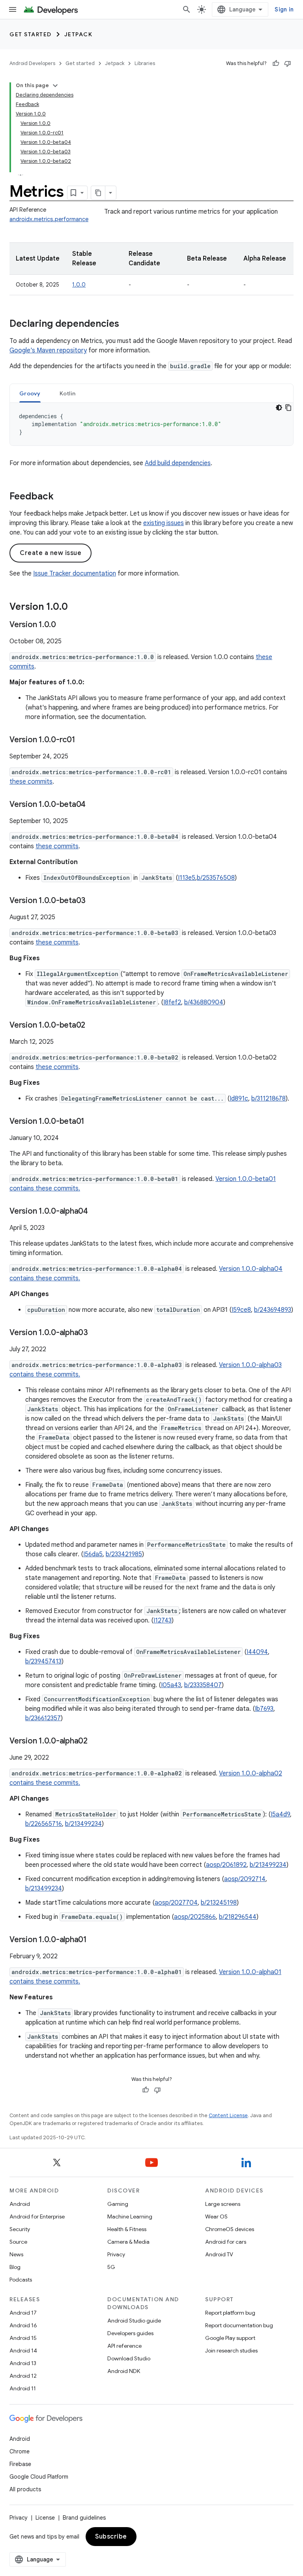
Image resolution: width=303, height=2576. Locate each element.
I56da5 (93, 1554)
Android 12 (23, 2376)
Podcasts (21, 2280)
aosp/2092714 (245, 1879)
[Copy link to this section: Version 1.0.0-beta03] (94, 901)
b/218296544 (238, 1917)
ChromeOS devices (230, 2229)
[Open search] (187, 9)
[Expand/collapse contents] (55, 86)
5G (111, 2267)
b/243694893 (273, 1310)
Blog (15, 2267)
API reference (124, 2346)
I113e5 (187, 878)
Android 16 (23, 2325)
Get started (31, 34)
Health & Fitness (127, 2229)
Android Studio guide (134, 2321)
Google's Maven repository (48, 350)
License (45, 2518)
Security (20, 2229)
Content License (228, 2115)
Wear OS (216, 2217)
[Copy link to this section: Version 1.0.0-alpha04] (96, 1212)
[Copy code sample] (288, 408)
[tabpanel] (151, 424)
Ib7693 (264, 1709)
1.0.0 (79, 285)
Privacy (116, 2254)
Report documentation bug (239, 2325)
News (16, 2254)
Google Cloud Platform (39, 2477)
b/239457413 (43, 1661)
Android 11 (23, 2388)
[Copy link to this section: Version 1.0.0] (76, 607)
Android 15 (23, 2338)
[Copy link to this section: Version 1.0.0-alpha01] (95, 1940)
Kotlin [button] (68, 393)
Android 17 (23, 2313)
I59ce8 (241, 1310)
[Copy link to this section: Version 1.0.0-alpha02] (95, 1742)
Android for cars (226, 2242)
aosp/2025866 (195, 1917)
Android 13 (23, 2363)
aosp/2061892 (226, 1865)
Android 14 (23, 2351)
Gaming (118, 2204)
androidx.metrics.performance (49, 219)
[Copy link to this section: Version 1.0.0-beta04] (94, 805)
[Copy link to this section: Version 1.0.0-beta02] (93, 1026)
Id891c (239, 1099)
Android (20, 2204)
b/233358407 (203, 1685)
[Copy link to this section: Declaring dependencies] (127, 324)
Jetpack (79, 34)
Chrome (20, 2451)
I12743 (163, 1620)
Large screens (223, 2204)
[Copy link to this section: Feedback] (62, 497)
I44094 (257, 1652)
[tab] (30, 393)
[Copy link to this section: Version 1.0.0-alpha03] (96, 1333)
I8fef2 (172, 1002)
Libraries (145, 63)
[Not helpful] (288, 63)
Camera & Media (128, 2242)
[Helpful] (276, 63)
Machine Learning (130, 2217)
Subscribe (111, 2537)
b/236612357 (43, 1718)
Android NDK (124, 2371)
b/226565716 (44, 1824)
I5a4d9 (280, 1814)
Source (18, 2242)
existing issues (164, 523)
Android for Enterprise (37, 2217)
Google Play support (230, 2338)
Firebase (20, 2464)
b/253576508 (216, 878)
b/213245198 (219, 1903)
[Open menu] (13, 9)
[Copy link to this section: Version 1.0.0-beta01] (92, 1122)
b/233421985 (124, 1554)
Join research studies (231, 2351)
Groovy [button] (30, 393)
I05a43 (171, 1685)
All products (25, 2489)
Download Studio (129, 2358)
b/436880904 (204, 1002)
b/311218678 (268, 1099)
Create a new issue (50, 553)
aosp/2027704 (176, 1903)
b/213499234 (83, 1824)
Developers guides (130, 2333)
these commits (31, 782)
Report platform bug (230, 2313)
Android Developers (32, 63)
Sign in (284, 9)
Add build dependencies (178, 463)
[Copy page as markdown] (98, 193)
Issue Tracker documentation (75, 574)
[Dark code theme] (279, 408)
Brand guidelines (84, 2518)
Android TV (219, 2254)
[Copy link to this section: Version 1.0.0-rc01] (83, 740)
